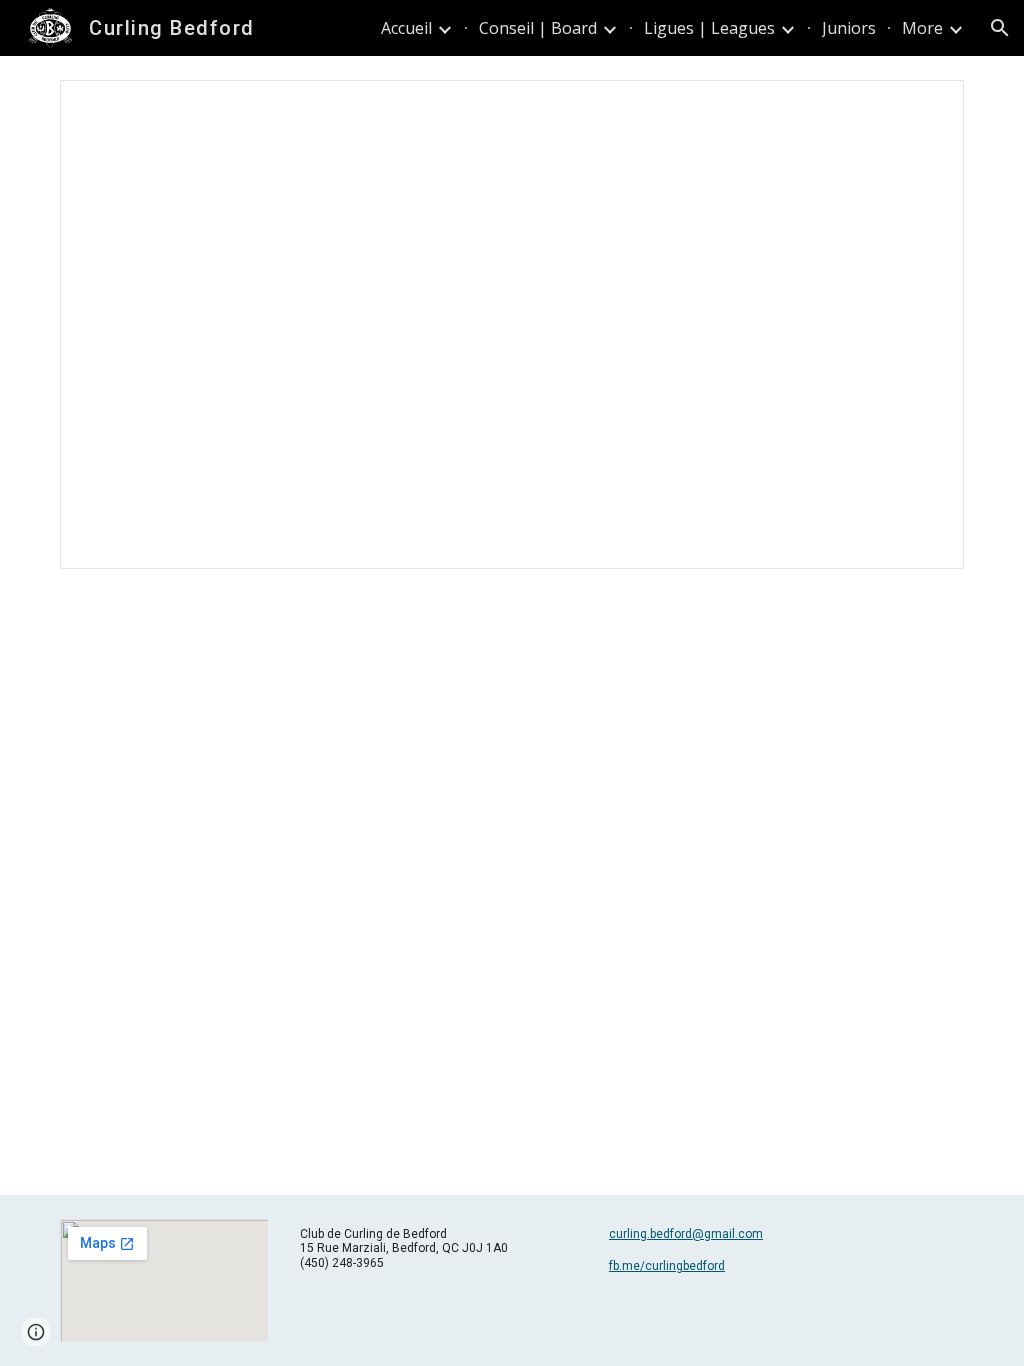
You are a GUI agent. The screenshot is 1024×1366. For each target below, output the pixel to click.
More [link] (922, 28)
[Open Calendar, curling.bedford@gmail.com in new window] (926, 106)
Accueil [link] (406, 28)
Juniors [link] (849, 28)
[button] (1000, 28)
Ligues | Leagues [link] (709, 28)
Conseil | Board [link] (538, 28)
